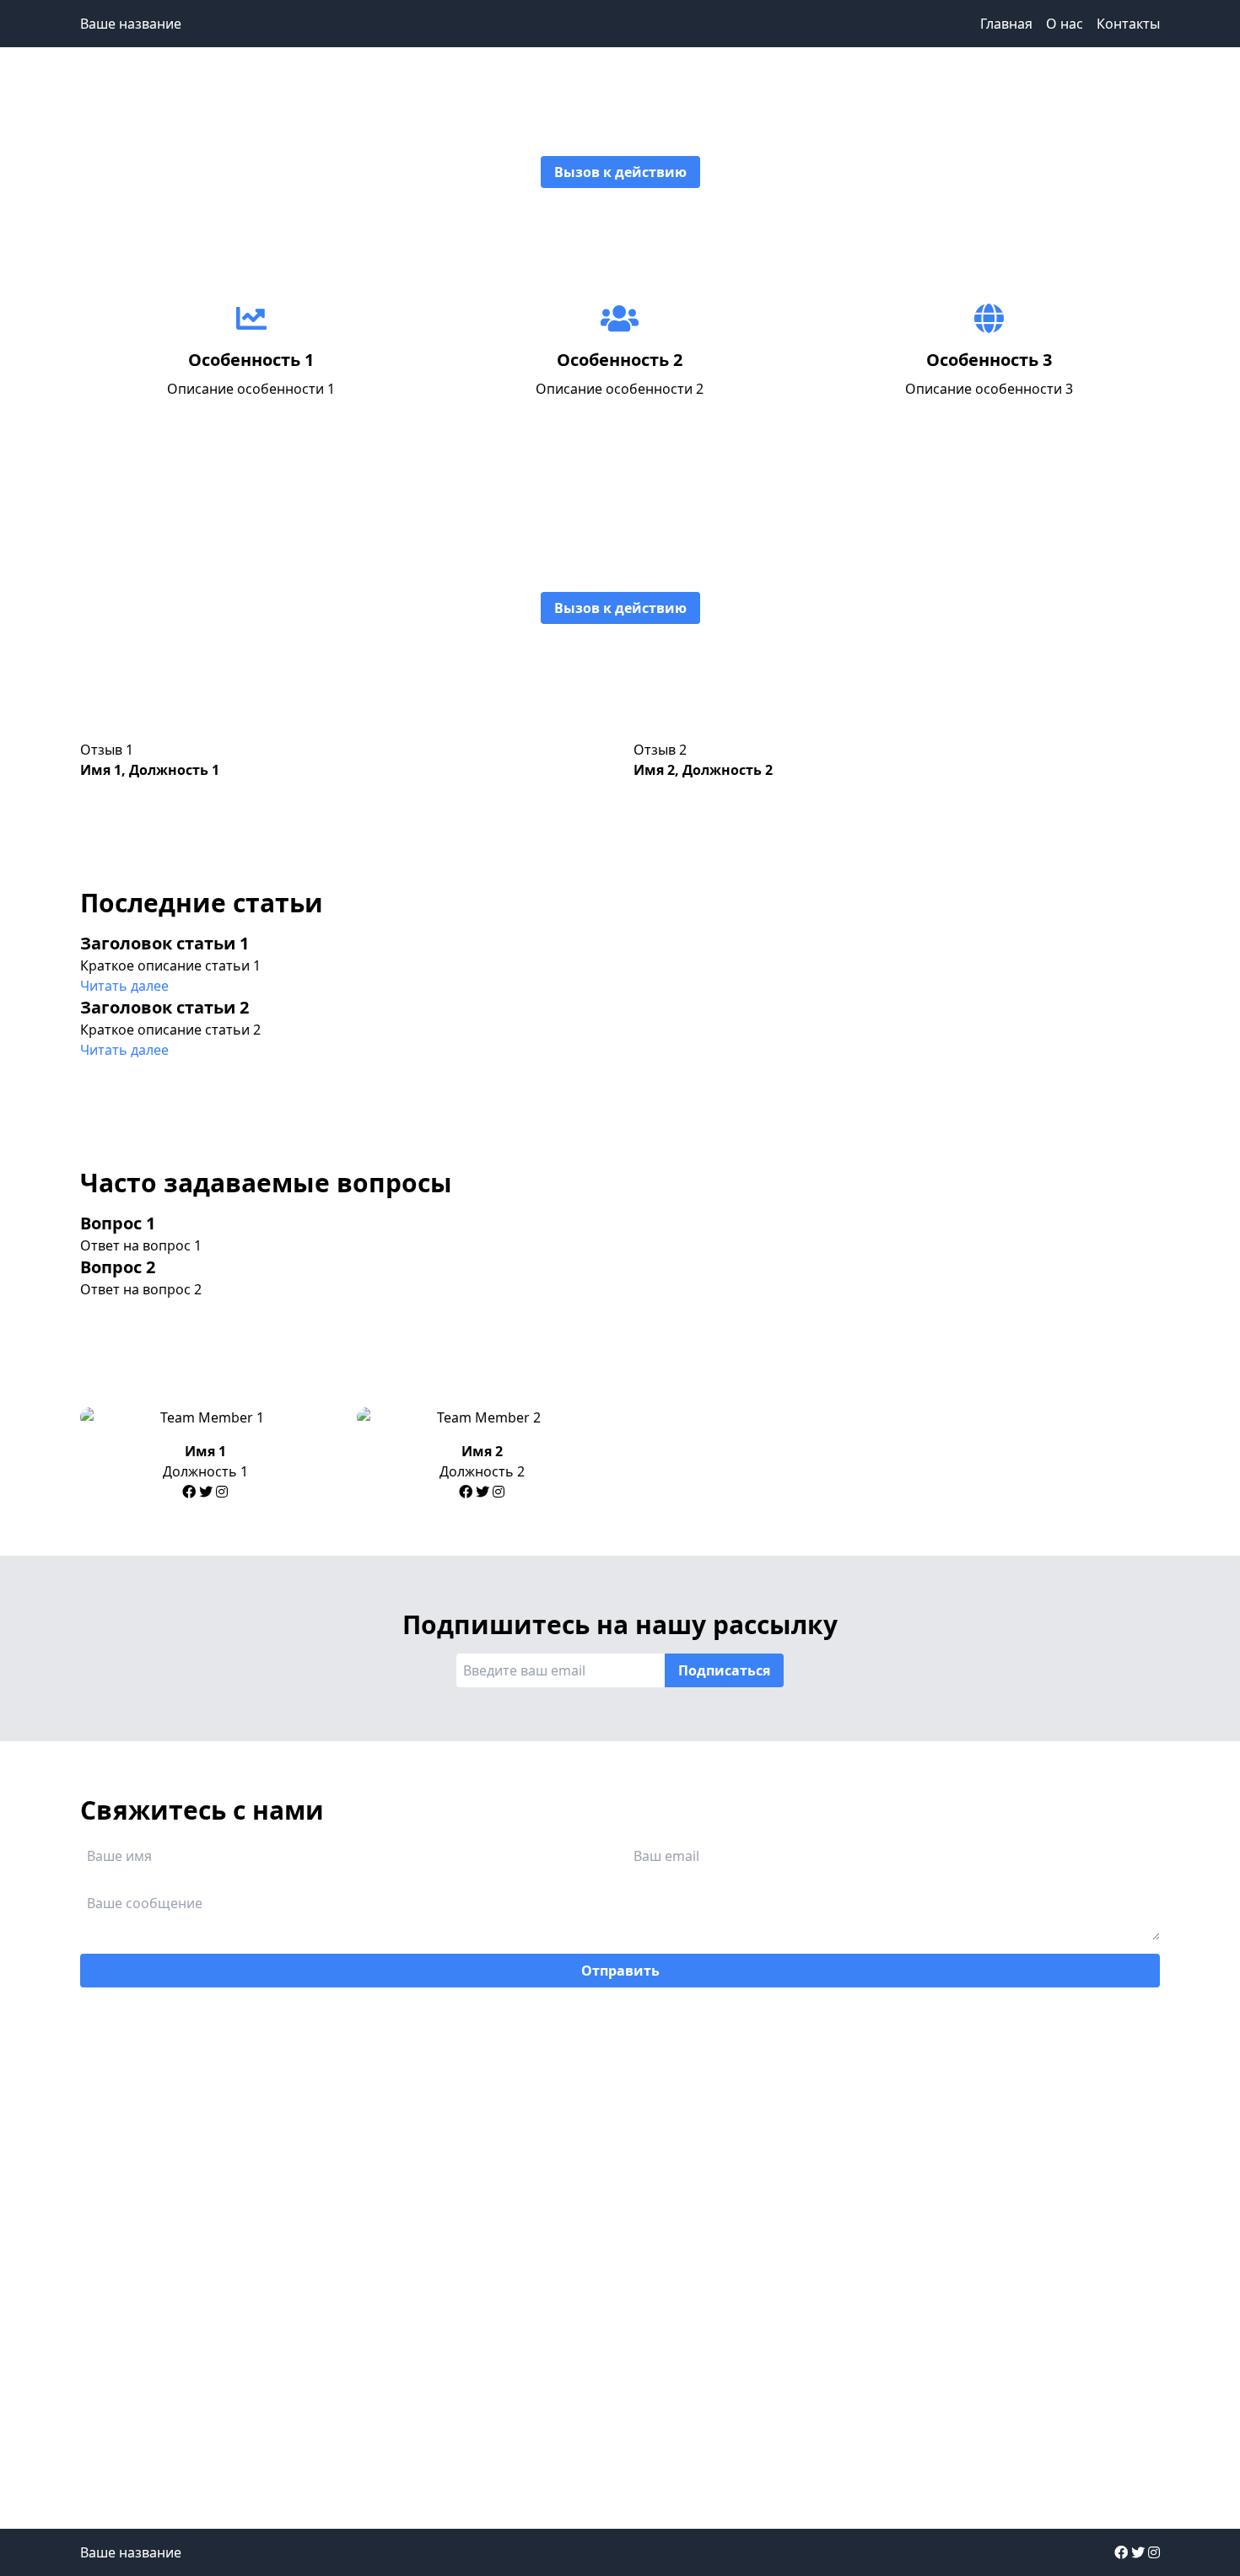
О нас (1065, 24)
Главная (1006, 24)
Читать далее (124, 986)
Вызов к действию (620, 172)
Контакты (1128, 24)
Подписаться (724, 1670)
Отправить (620, 1971)
